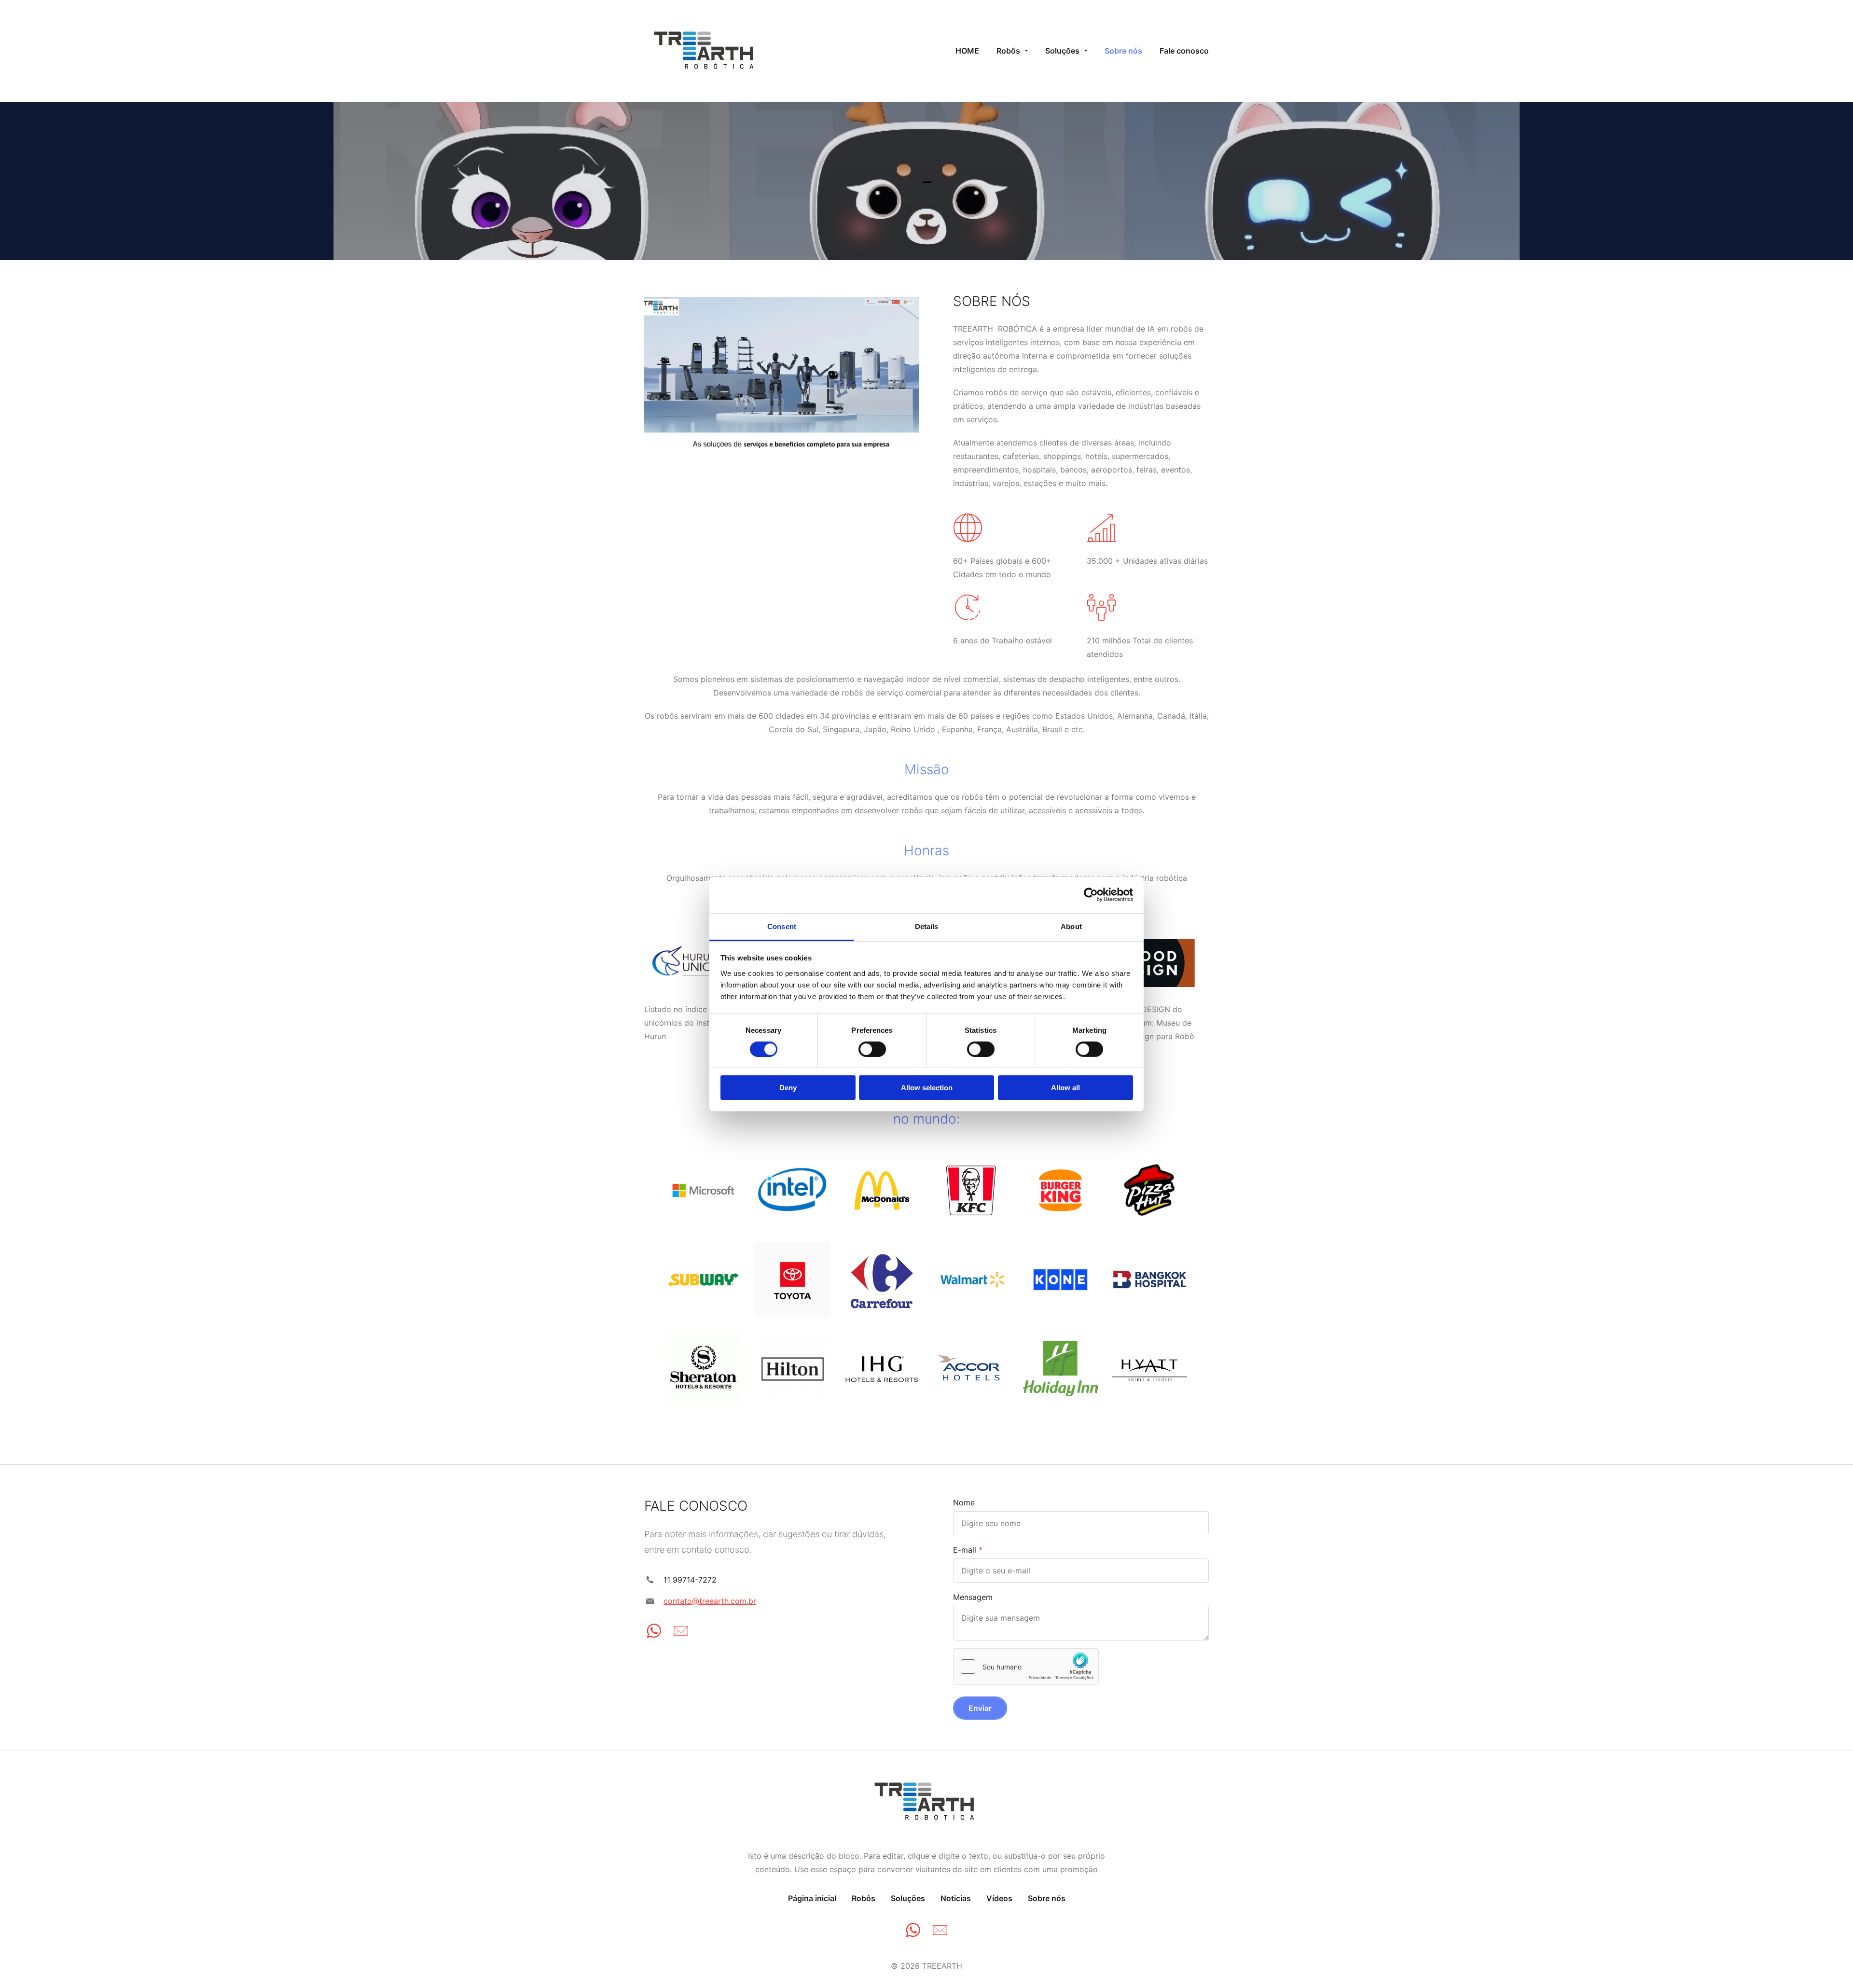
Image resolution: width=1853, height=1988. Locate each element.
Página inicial (812, 1898)
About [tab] (1071, 926)
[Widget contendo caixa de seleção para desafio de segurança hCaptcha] (1026, 1667)
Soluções (908, 1898)
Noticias (956, 1898)
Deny (788, 1088)
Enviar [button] (980, 1708)
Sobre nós (1047, 1898)
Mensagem (973, 1597)
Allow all (1065, 1088)
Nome (964, 1502)
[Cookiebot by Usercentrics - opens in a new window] (1091, 895)
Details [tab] (927, 926)
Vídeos (999, 1898)
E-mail (965, 1550)
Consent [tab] (782, 926)
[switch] (872, 1049)
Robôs (864, 1898)
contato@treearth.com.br (710, 1601)
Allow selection (927, 1088)
